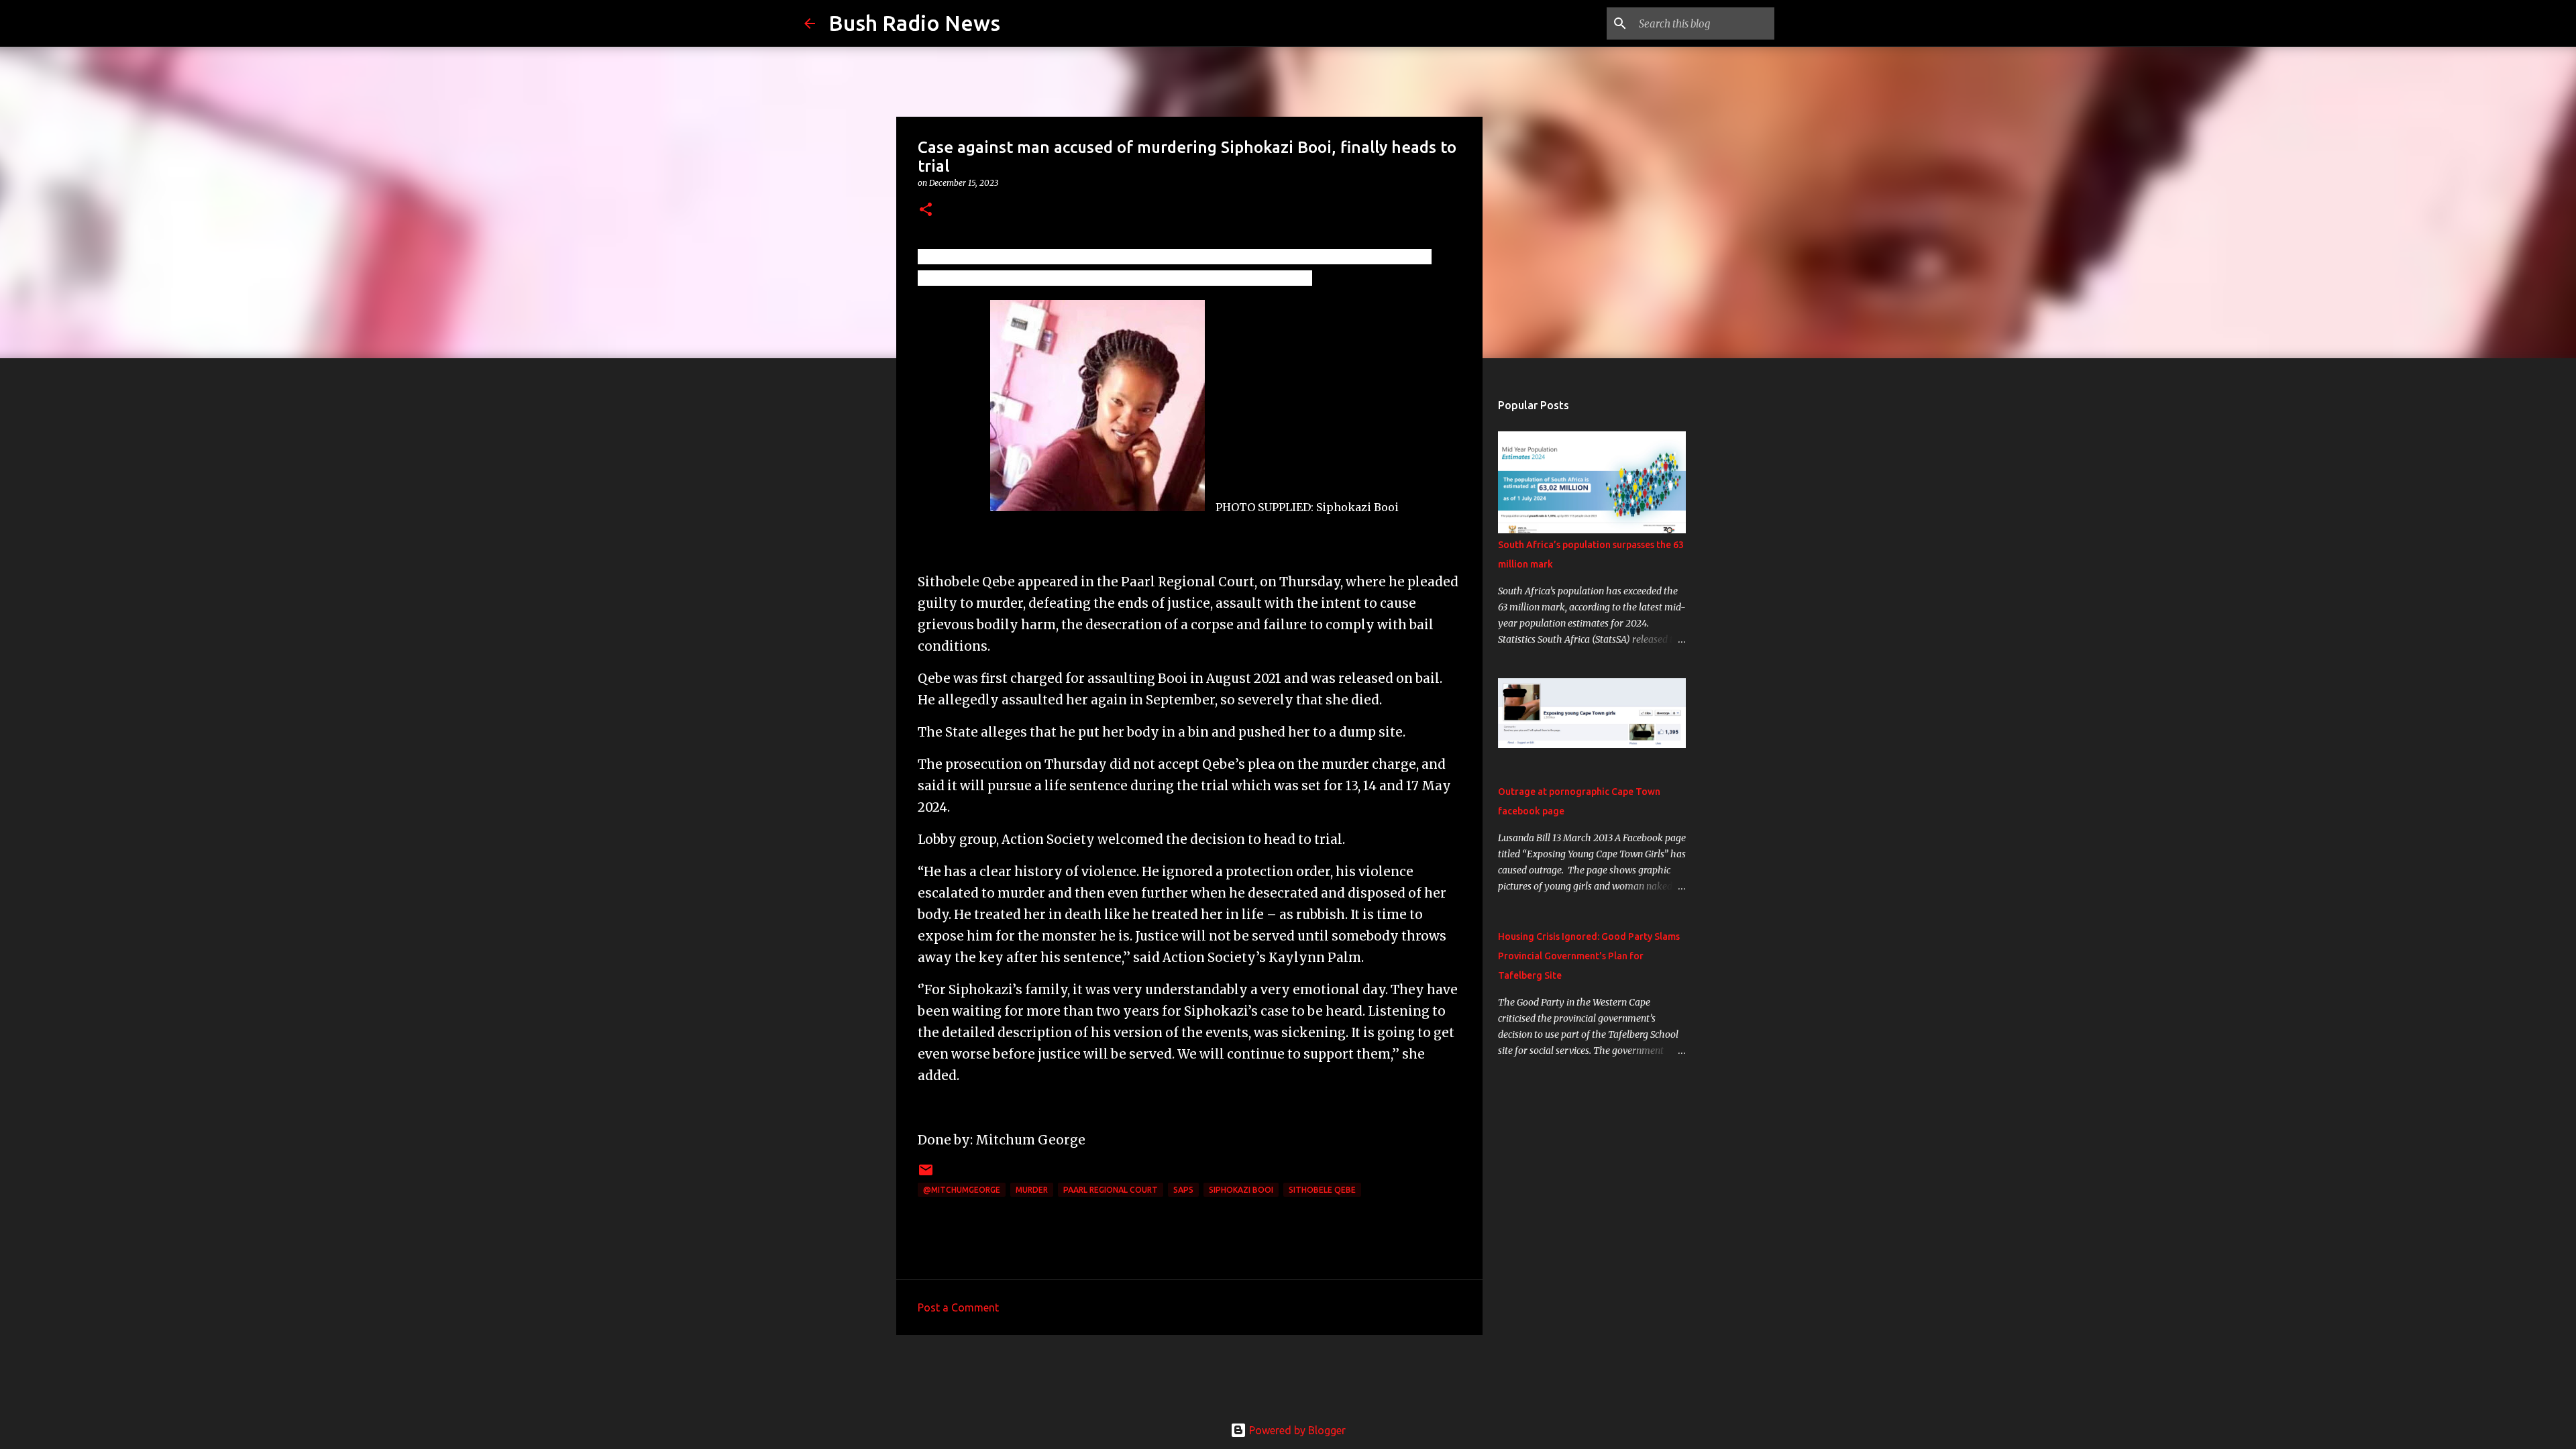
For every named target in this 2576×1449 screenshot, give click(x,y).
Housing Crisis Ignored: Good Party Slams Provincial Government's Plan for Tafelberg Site (1589, 956)
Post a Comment (958, 1307)
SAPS (1183, 1190)
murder (1032, 1190)
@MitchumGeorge (962, 1190)
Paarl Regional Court (1111, 1190)
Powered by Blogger (1296, 1430)
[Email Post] (926, 1175)
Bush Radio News (914, 23)
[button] (926, 210)
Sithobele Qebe (1322, 1190)
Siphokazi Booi (1241, 1190)
